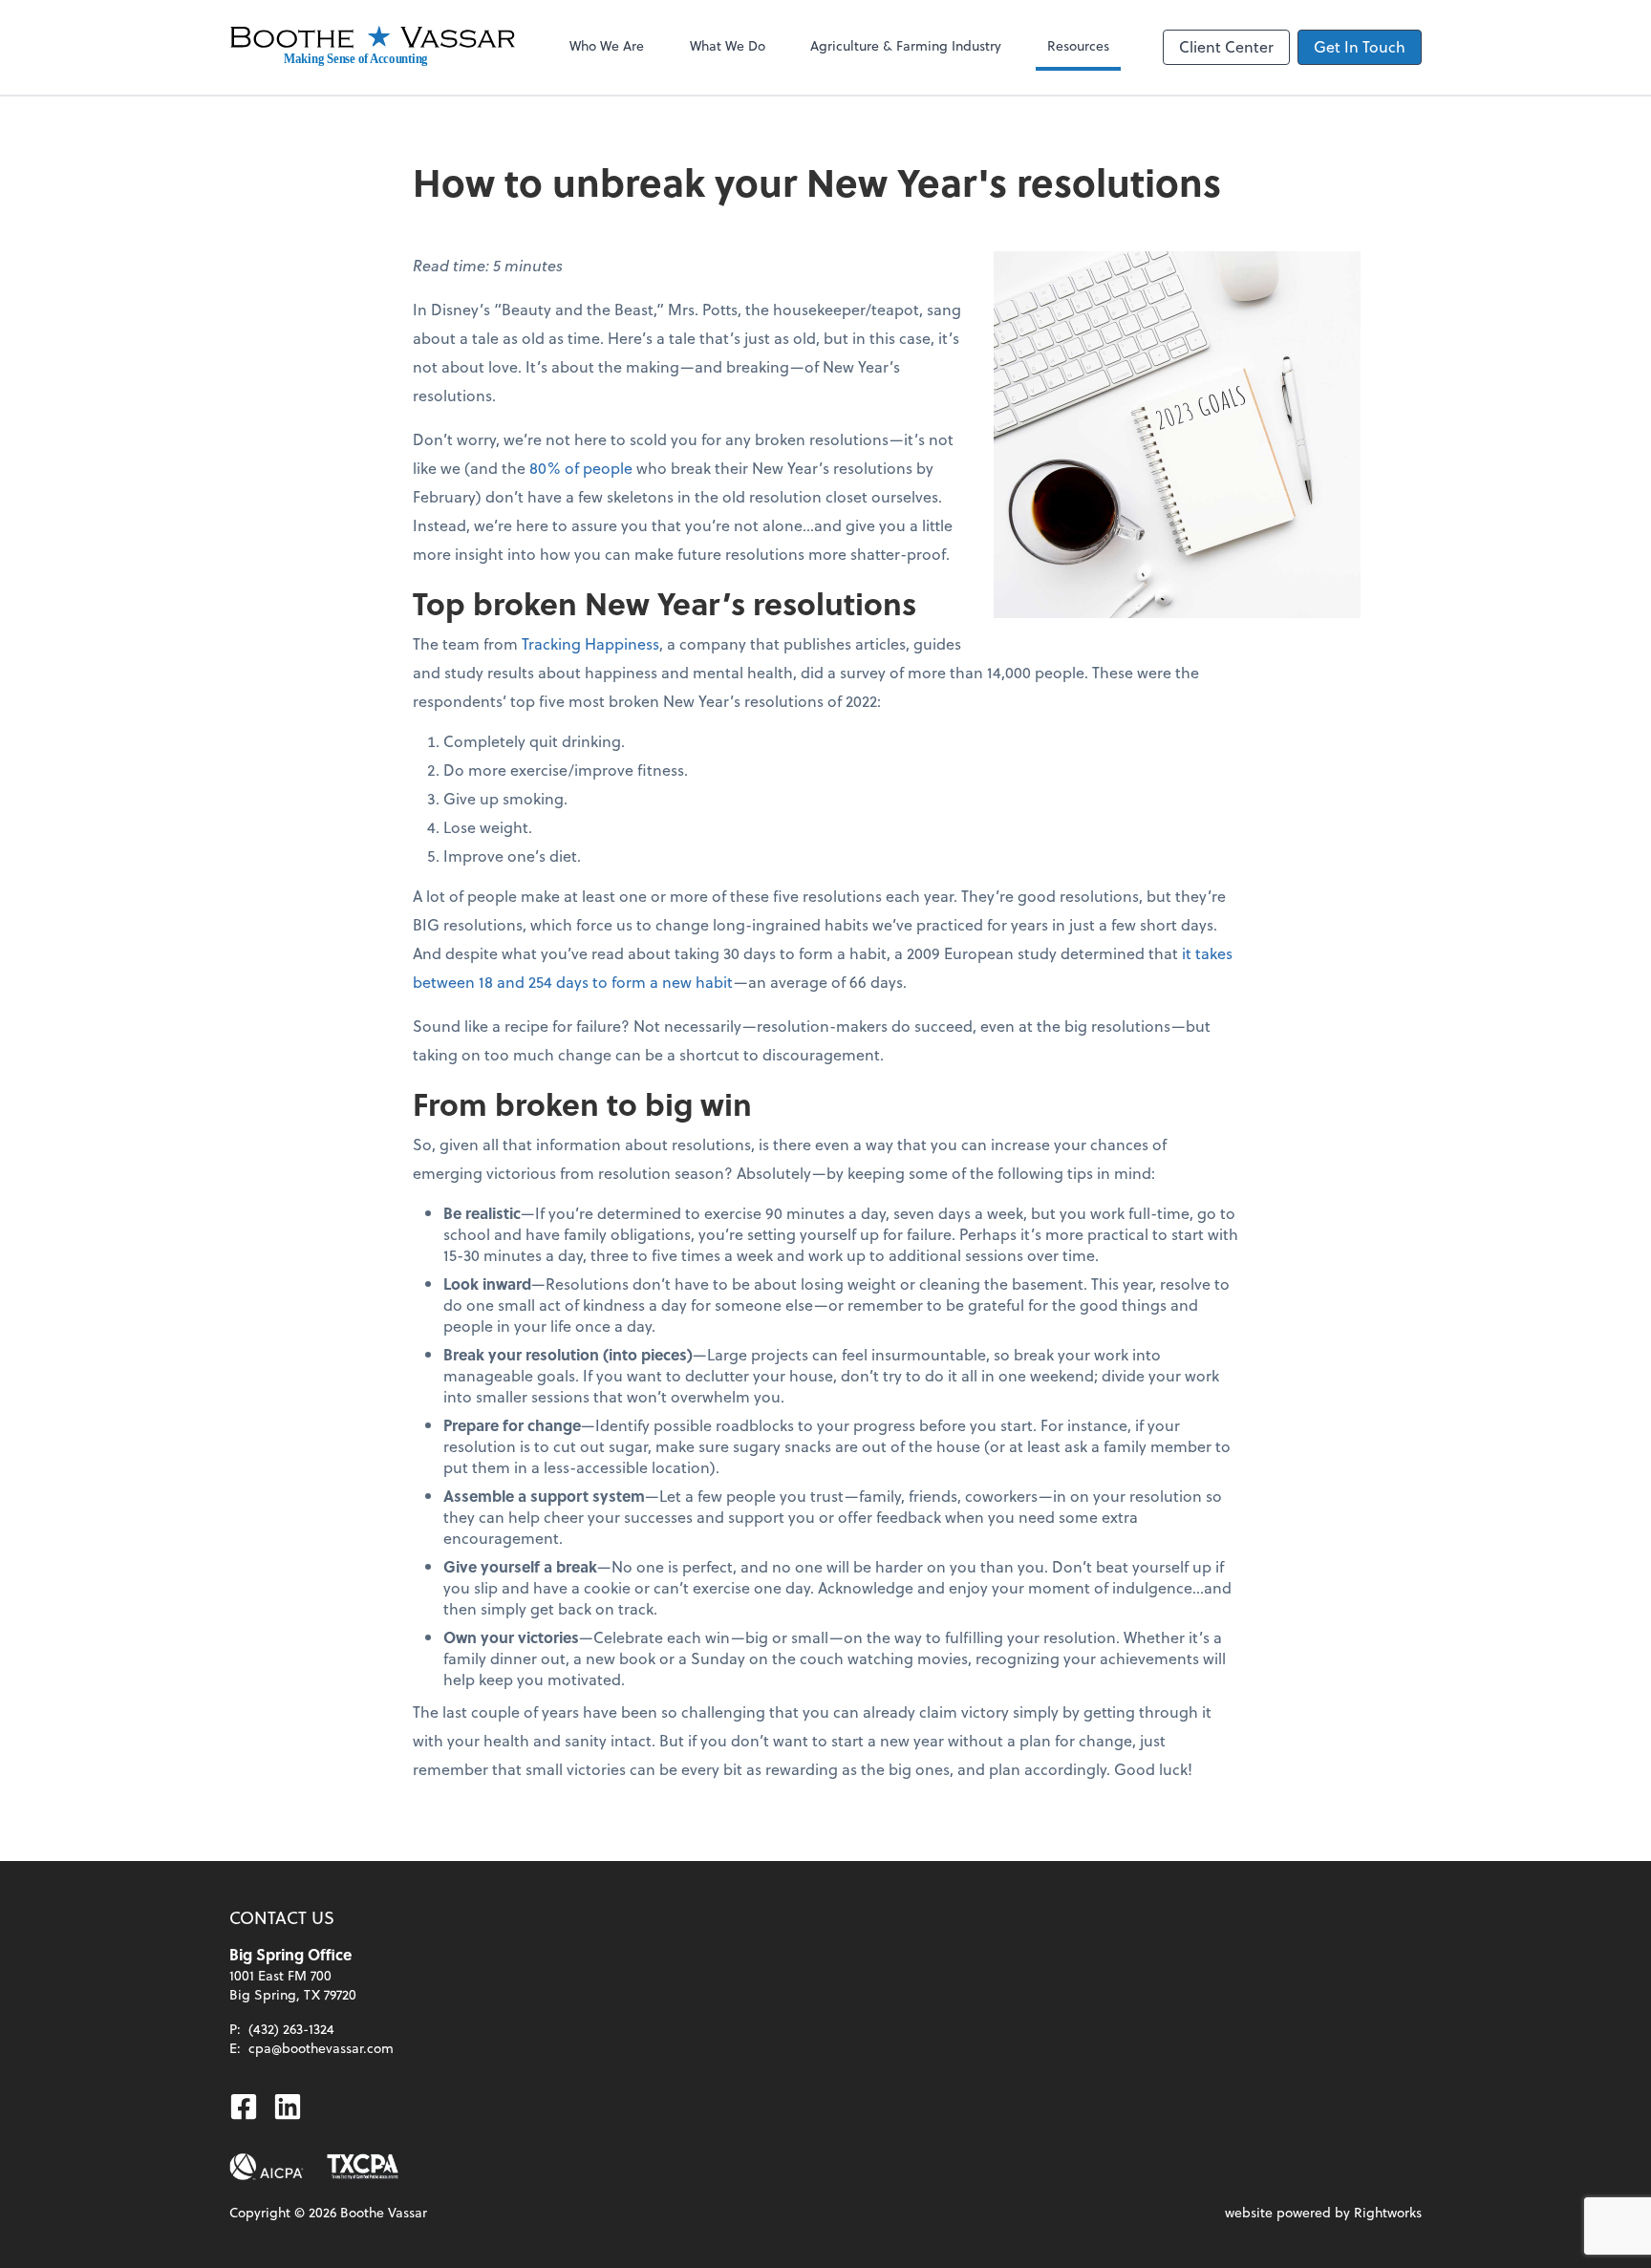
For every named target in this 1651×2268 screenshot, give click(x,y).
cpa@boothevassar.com (321, 2048)
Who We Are (607, 45)
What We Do (728, 45)
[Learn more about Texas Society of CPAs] (363, 2167)
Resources (1078, 45)
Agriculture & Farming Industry (906, 45)
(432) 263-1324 (291, 2029)
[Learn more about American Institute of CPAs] (267, 2167)
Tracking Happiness (590, 643)
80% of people (581, 468)
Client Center (1226, 46)
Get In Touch (1360, 46)
